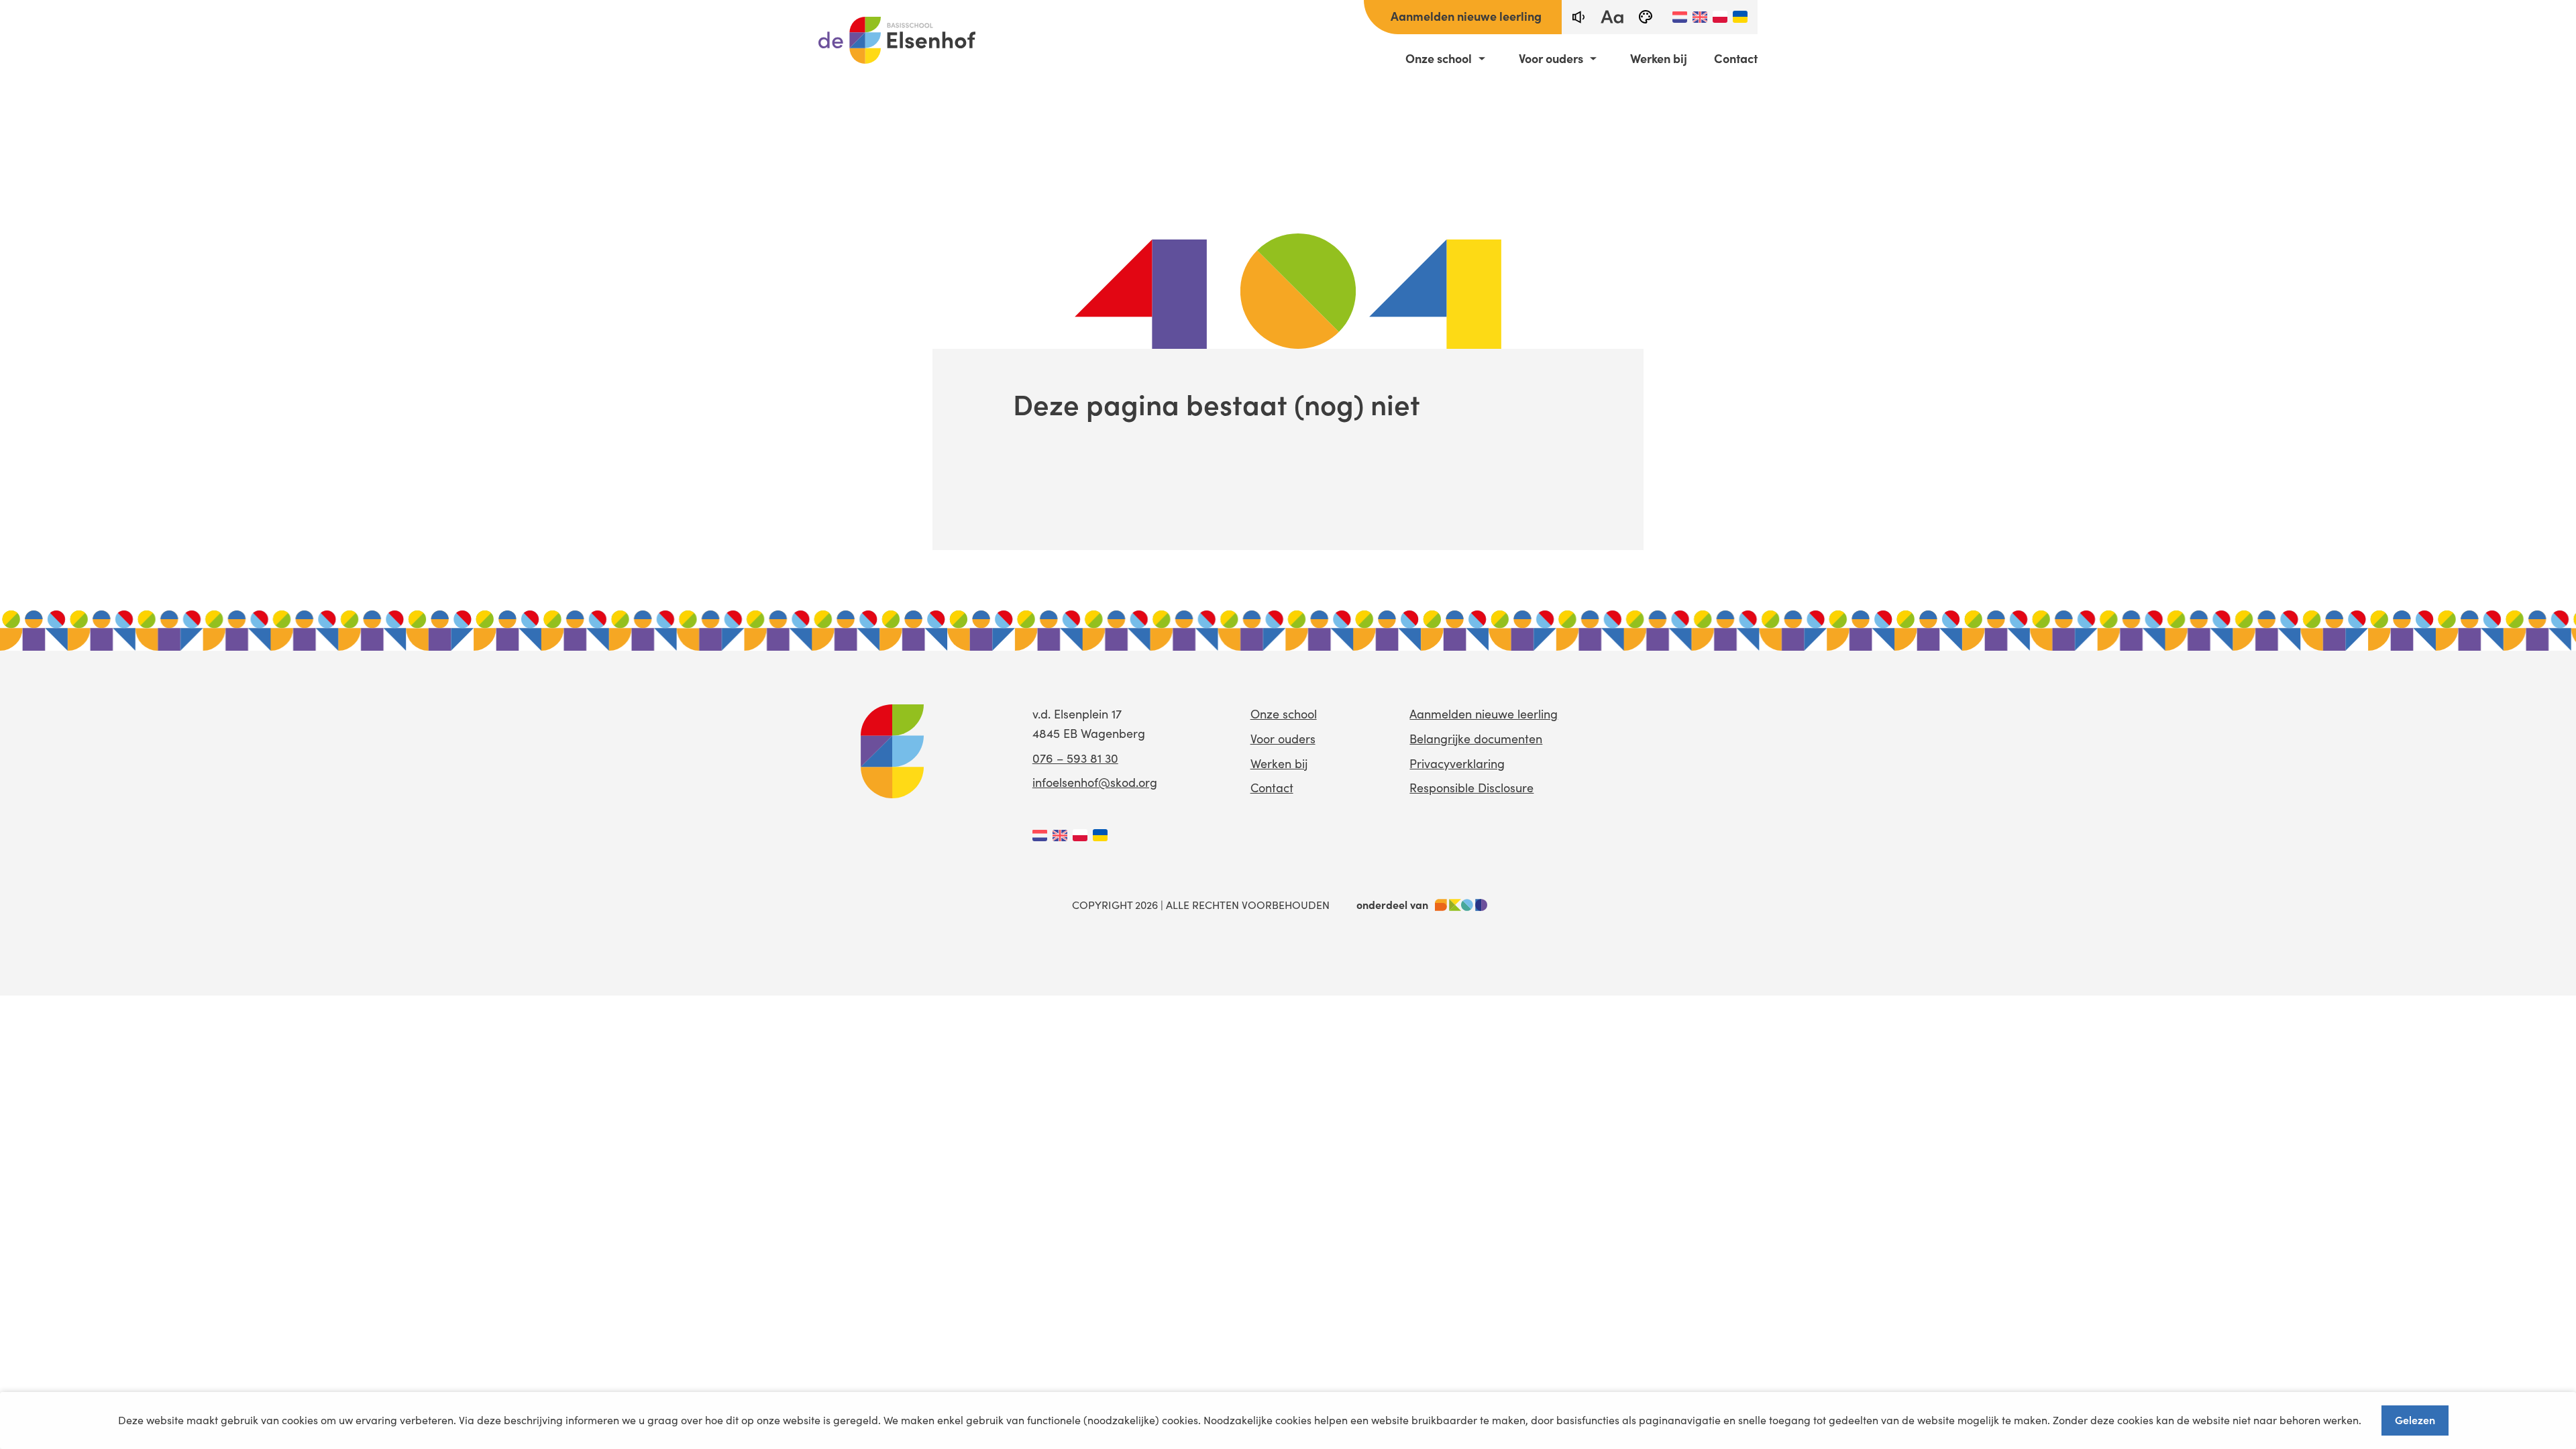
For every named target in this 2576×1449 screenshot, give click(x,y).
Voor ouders (1551, 58)
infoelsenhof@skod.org (1095, 782)
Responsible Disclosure (1471, 788)
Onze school (1439, 58)
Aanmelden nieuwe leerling (1466, 16)
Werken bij (1659, 58)
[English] (1700, 17)
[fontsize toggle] (1612, 17)
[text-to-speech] (1578, 17)
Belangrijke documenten (1476, 739)
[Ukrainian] (1740, 17)
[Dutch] (1680, 17)
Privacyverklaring (1457, 763)
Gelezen (2415, 1419)
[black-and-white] (1646, 17)
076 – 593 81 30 (1075, 758)
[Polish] (1720, 17)
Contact (1736, 58)
